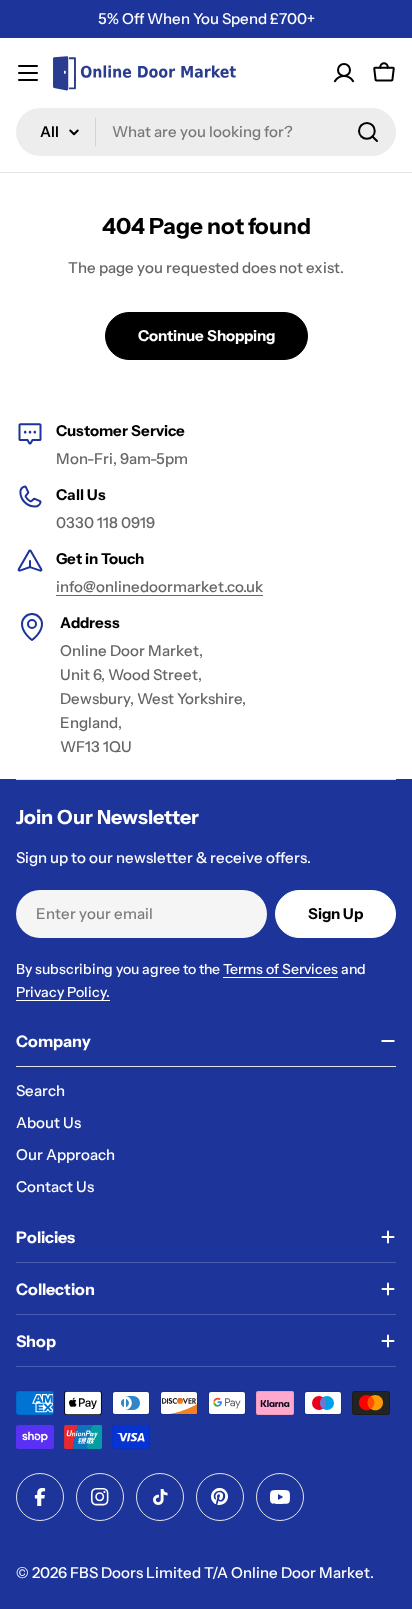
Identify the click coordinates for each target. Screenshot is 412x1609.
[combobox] (206, 132)
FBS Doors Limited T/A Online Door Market (220, 1572)
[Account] (344, 73)
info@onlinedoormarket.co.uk (159, 586)
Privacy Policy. (63, 992)
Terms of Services (280, 969)
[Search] (368, 132)
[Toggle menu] (28, 73)
